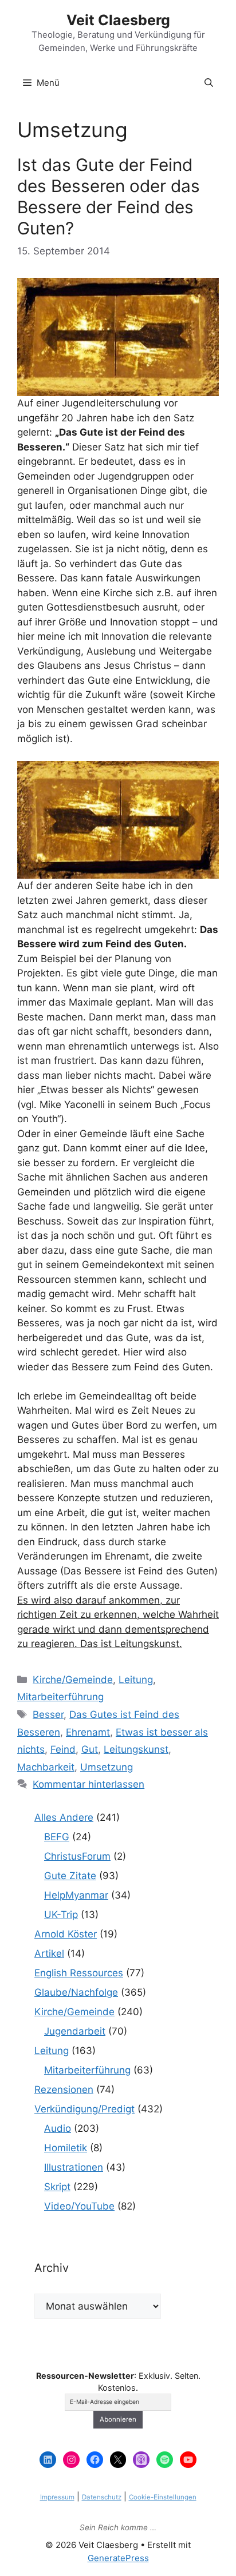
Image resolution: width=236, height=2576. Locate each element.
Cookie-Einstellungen (163, 2497)
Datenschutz (102, 2497)
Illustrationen (74, 2167)
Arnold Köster (66, 1934)
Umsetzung (107, 1767)
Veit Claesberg (118, 20)
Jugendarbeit (75, 2031)
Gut (90, 1749)
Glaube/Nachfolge (76, 1992)
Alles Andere (64, 1817)
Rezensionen (64, 2089)
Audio (58, 2128)
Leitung (136, 1680)
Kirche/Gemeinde (73, 1680)
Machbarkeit (46, 1767)
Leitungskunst (136, 1749)
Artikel (49, 1953)
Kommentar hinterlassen (88, 1784)
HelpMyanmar (76, 1895)
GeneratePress (118, 2558)
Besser (48, 1714)
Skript (57, 2187)
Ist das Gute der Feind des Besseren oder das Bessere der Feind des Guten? (109, 197)
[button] (209, 83)
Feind (63, 1749)
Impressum (57, 2497)
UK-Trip (61, 1915)
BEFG (57, 1837)
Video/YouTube (79, 2206)
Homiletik (66, 2148)
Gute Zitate (70, 1876)
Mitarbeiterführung (60, 1697)
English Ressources (79, 1973)
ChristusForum (77, 1856)
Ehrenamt (88, 1732)
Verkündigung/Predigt (84, 2109)
